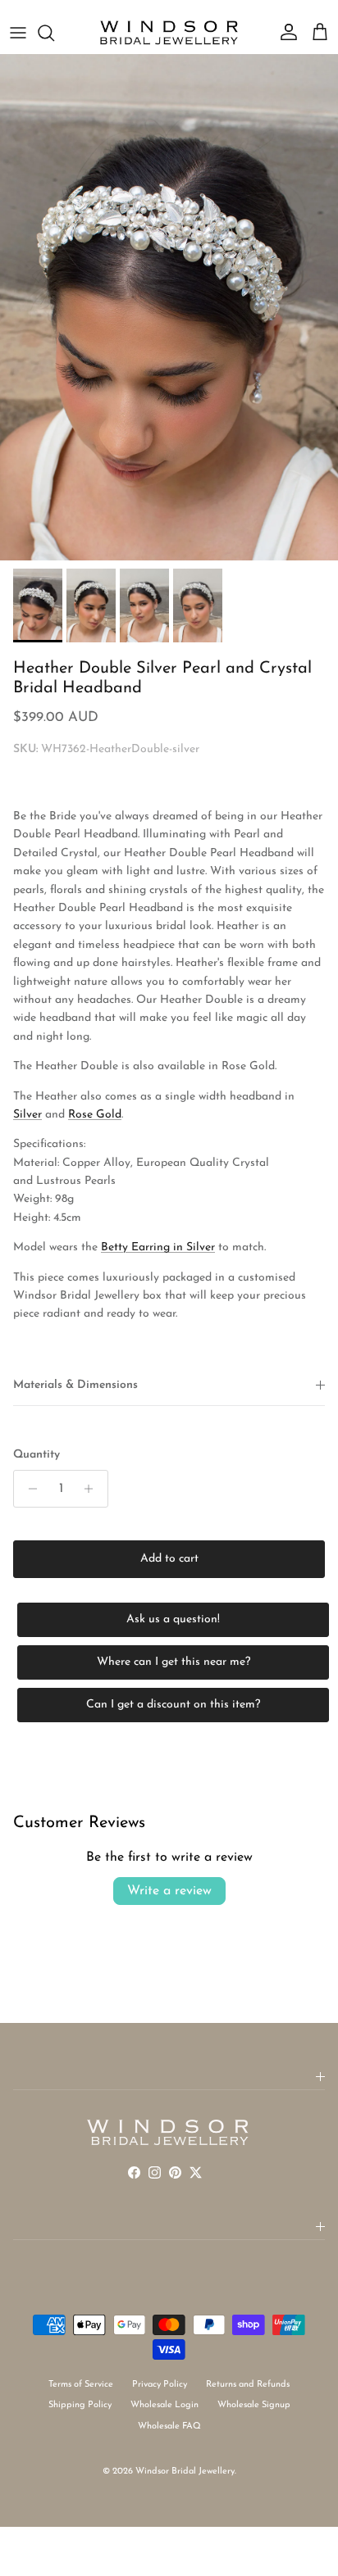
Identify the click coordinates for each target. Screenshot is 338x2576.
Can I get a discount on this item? (173, 1705)
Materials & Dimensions (75, 1385)
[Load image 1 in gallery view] (169, 307)
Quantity (37, 1455)
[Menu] (18, 33)
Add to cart (169, 1559)
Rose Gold (95, 1115)
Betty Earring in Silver (158, 1247)
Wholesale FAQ (169, 2426)
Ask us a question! (173, 1619)
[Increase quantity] (93, 1489)
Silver (27, 1115)
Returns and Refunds (248, 2385)
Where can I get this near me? (174, 1662)
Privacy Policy (160, 2385)
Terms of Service (81, 2385)
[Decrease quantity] (28, 1489)
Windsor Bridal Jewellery (185, 2472)
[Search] (54, 33)
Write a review (169, 1891)
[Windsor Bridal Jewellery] (169, 33)
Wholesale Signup (254, 2405)
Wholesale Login (164, 2405)
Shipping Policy (80, 2405)
